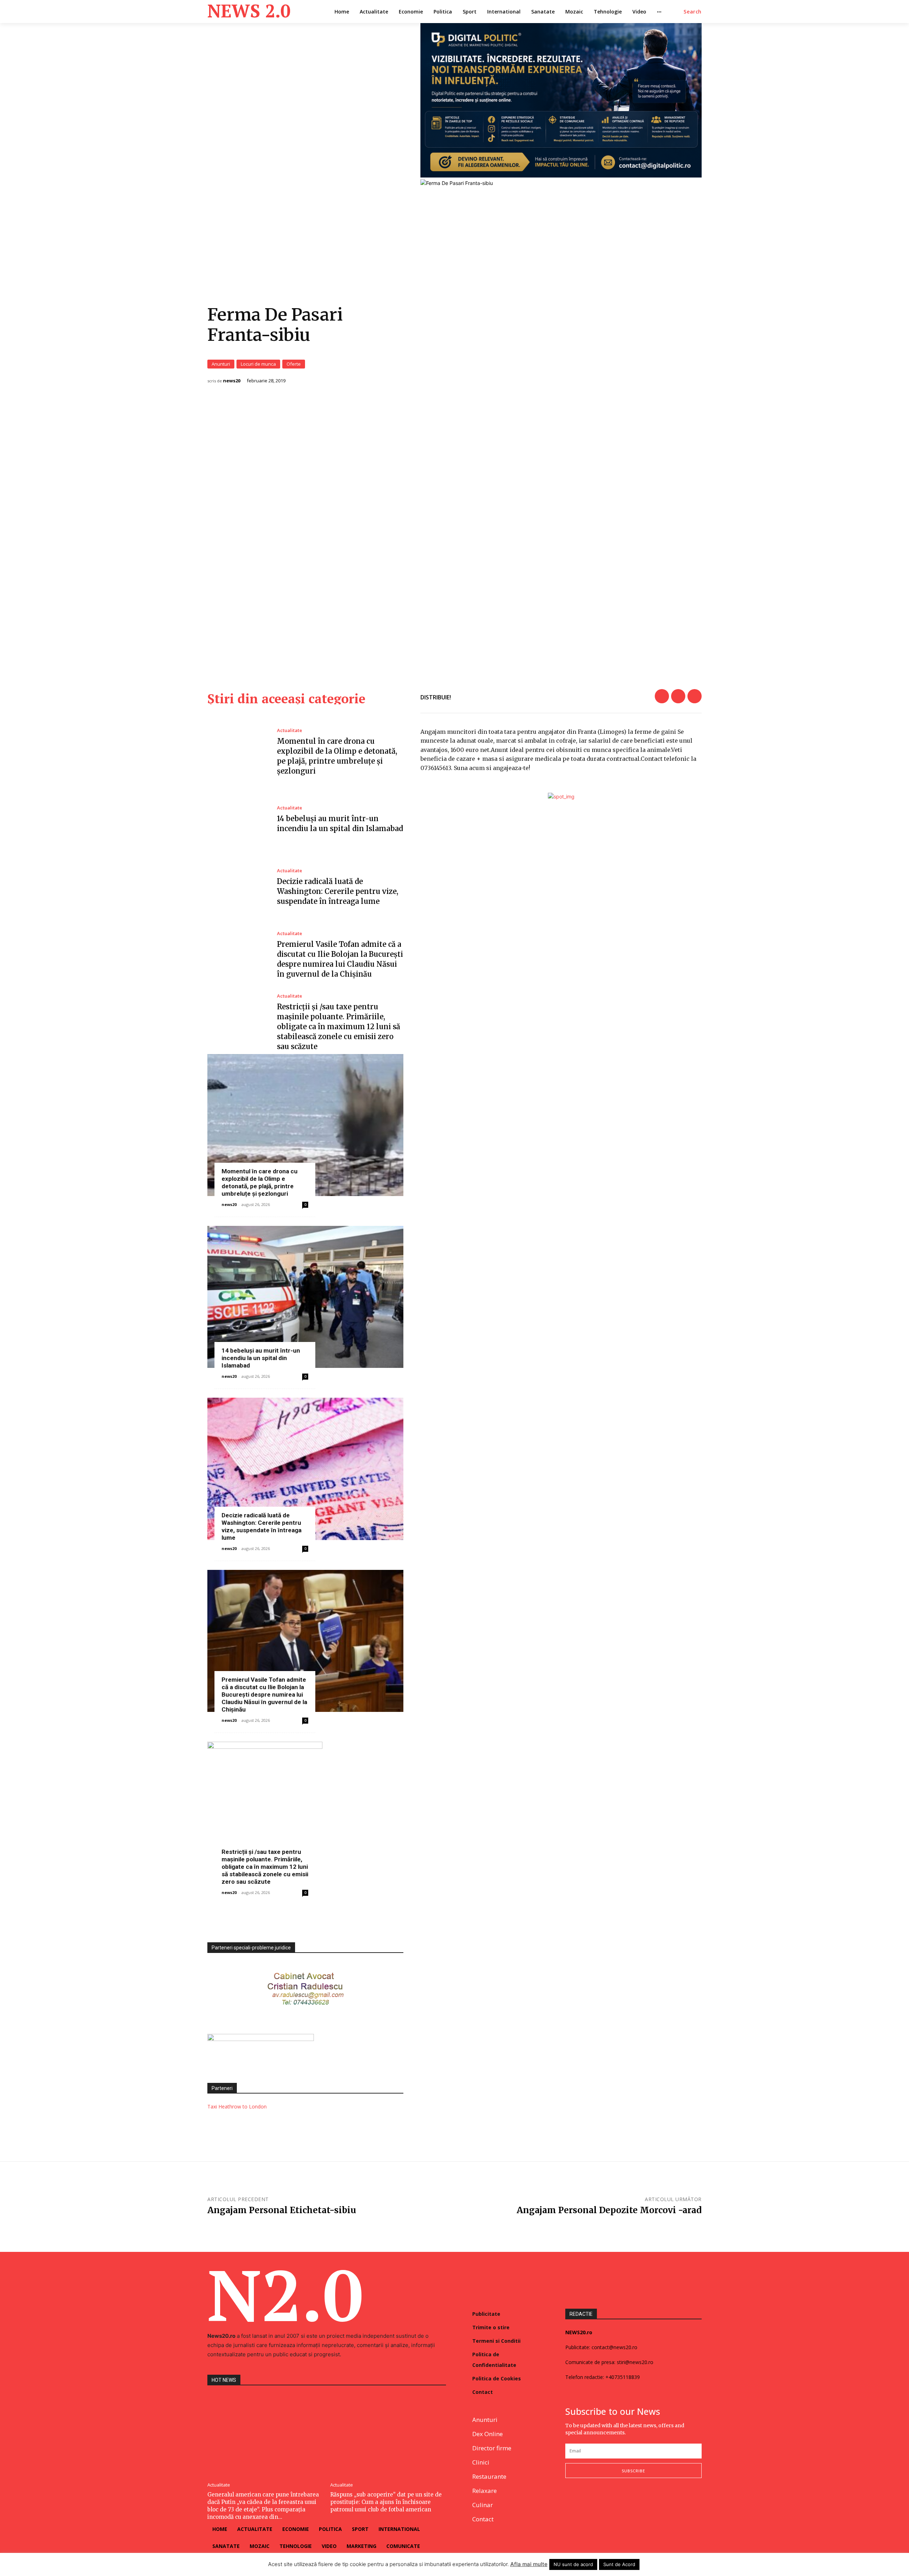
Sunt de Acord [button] (619, 2564)
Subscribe (633, 2471)
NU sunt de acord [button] (573, 2564)
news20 (232, 381)
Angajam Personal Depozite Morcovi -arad (609, 2210)
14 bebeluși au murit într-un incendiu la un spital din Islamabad (261, 1358)
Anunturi (221, 364)
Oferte (294, 364)
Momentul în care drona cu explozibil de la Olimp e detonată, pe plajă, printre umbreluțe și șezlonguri (260, 1182)
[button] (693, 12)
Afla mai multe (529, 2564)
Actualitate (290, 730)
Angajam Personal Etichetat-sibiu (282, 2210)
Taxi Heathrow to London (237, 2106)
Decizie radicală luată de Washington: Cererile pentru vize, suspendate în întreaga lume (338, 891)
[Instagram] (586, 2501)
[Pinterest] (695, 696)
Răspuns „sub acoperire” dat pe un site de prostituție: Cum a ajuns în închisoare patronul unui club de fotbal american (386, 2502)
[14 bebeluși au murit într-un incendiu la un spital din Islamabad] (237, 820)
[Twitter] (678, 696)
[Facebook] (662, 696)
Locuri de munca (258, 364)
